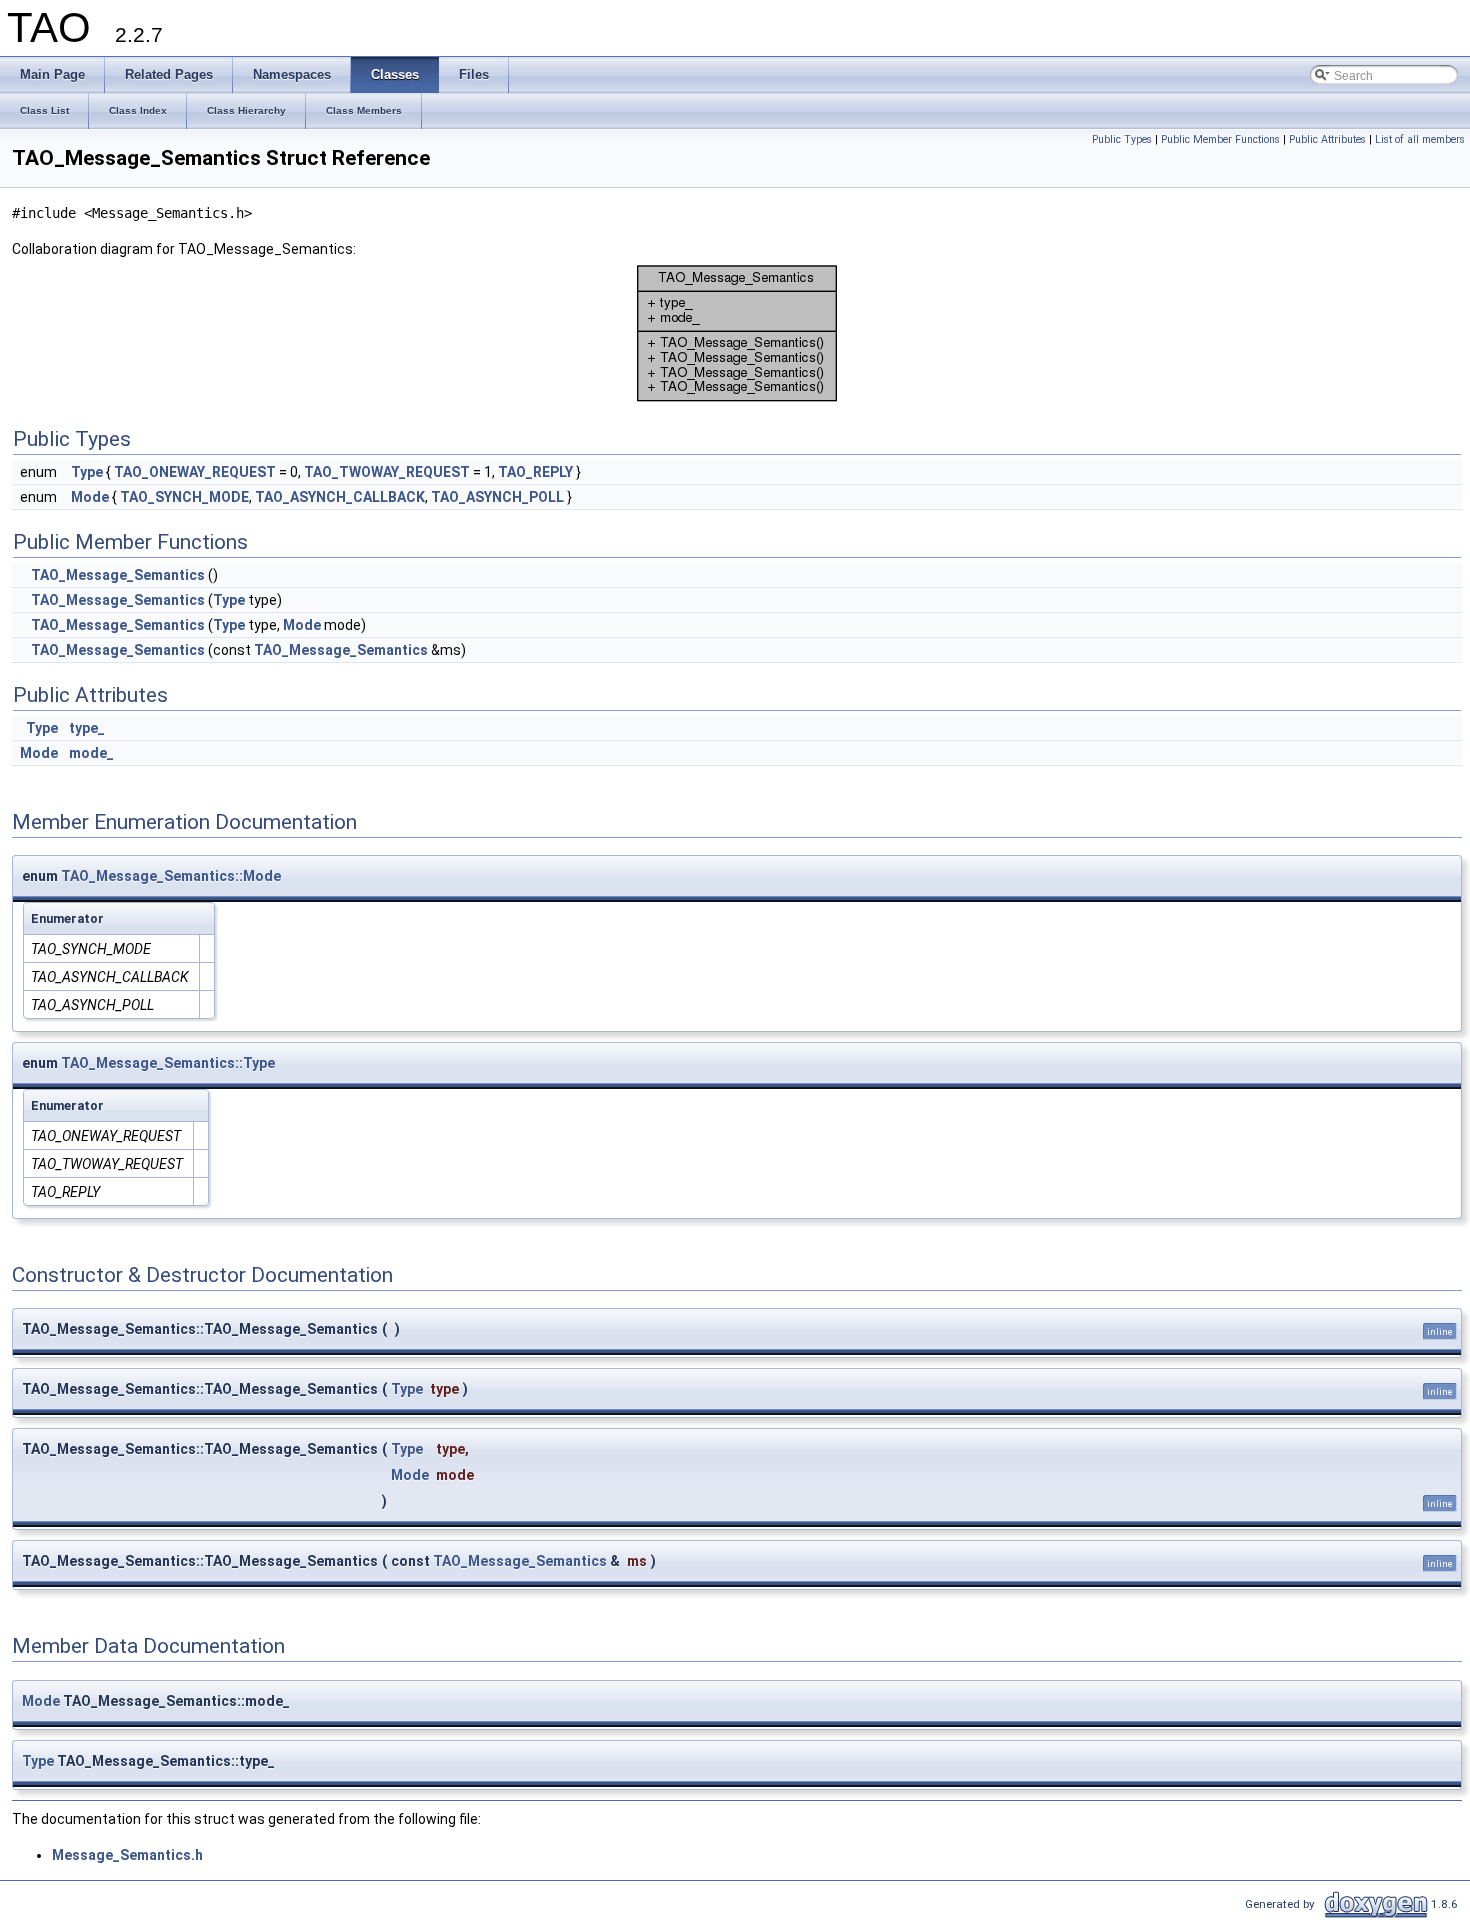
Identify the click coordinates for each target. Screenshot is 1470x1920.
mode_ (91, 753)
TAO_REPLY (535, 472)
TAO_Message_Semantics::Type (168, 1063)
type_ (87, 728)
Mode (90, 497)
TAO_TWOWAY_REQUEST (387, 472)
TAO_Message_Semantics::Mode (171, 876)
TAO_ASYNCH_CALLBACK (340, 497)
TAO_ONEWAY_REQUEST (195, 472)
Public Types (1122, 139)
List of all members (1420, 139)
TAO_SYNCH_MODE (184, 497)
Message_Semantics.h (127, 1855)
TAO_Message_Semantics (118, 575)
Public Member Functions (1220, 139)
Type (87, 472)
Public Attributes (1327, 139)
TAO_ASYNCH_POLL (497, 497)
